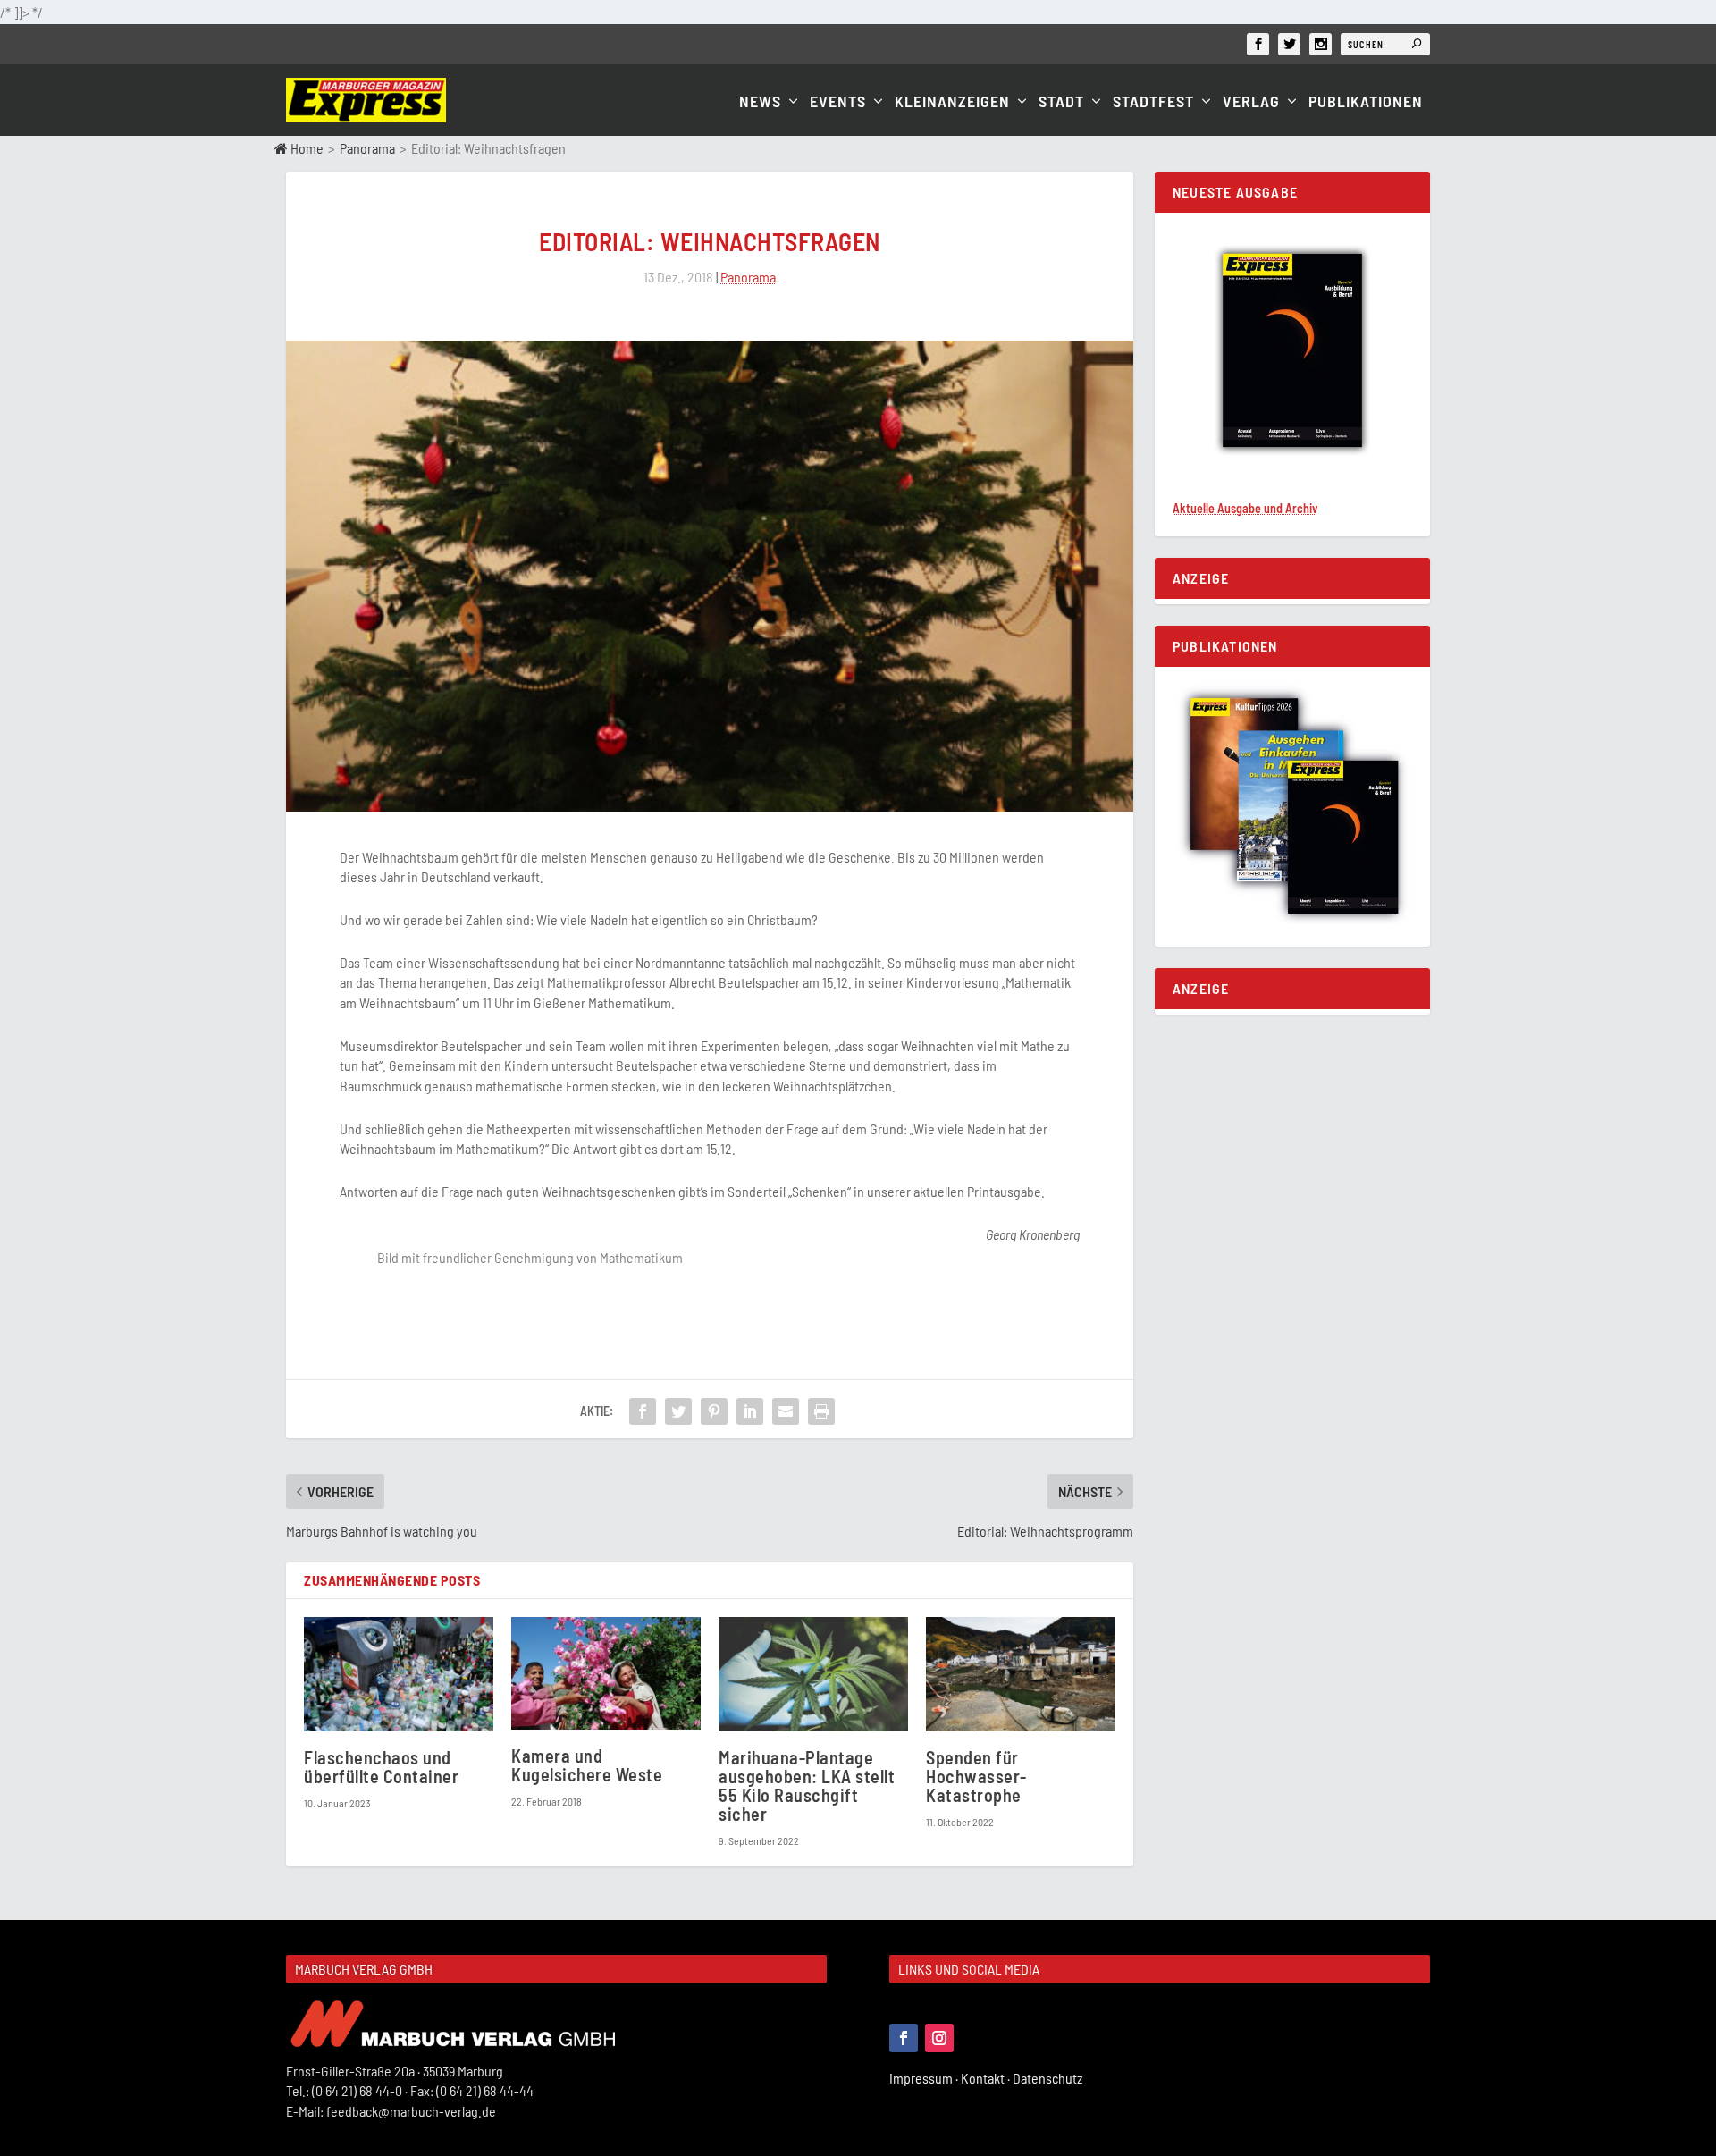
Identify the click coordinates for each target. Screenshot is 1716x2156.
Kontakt (987, 2078)
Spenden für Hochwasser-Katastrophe (976, 1776)
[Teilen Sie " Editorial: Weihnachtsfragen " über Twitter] (678, 1411)
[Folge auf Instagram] (939, 2038)
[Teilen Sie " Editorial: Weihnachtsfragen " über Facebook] (643, 1411)
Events (838, 102)
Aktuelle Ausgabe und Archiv (1245, 508)
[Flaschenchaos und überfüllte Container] (399, 1674)
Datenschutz (1049, 2078)
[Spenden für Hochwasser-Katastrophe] (1021, 1674)
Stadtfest (1153, 102)
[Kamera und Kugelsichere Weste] (606, 1673)
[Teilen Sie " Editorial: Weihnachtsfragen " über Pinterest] (714, 1411)
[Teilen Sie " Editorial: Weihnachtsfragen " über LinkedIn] (750, 1411)
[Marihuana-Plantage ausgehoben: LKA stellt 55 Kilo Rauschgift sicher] (813, 1674)
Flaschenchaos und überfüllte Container (381, 1767)
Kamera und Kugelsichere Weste (587, 1765)
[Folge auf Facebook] (904, 2038)
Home (306, 148)
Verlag (1251, 102)
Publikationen (1366, 102)
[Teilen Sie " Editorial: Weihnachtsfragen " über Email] (786, 1411)
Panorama (367, 148)
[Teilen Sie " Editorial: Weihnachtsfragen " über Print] (821, 1411)
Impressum (925, 2078)
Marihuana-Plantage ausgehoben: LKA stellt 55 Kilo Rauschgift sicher (807, 1786)
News (760, 102)
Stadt (1061, 102)
